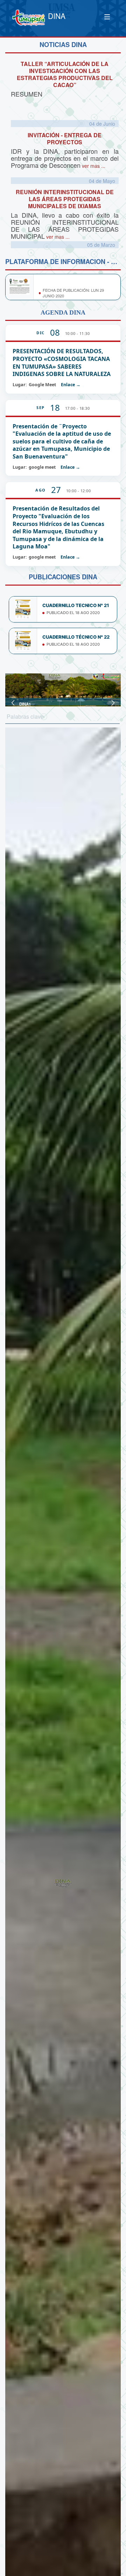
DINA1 (25, 704)
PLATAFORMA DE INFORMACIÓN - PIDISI (75, 281)
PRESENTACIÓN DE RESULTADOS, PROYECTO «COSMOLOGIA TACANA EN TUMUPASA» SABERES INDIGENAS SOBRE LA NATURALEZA (62, 363)
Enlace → (71, 385)
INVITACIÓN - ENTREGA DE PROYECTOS (65, 139)
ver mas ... (93, 166)
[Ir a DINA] (29, 18)
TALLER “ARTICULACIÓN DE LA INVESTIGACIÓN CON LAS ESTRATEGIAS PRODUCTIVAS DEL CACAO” (65, 74)
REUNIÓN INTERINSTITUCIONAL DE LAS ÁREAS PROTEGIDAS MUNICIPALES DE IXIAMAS (65, 199)
